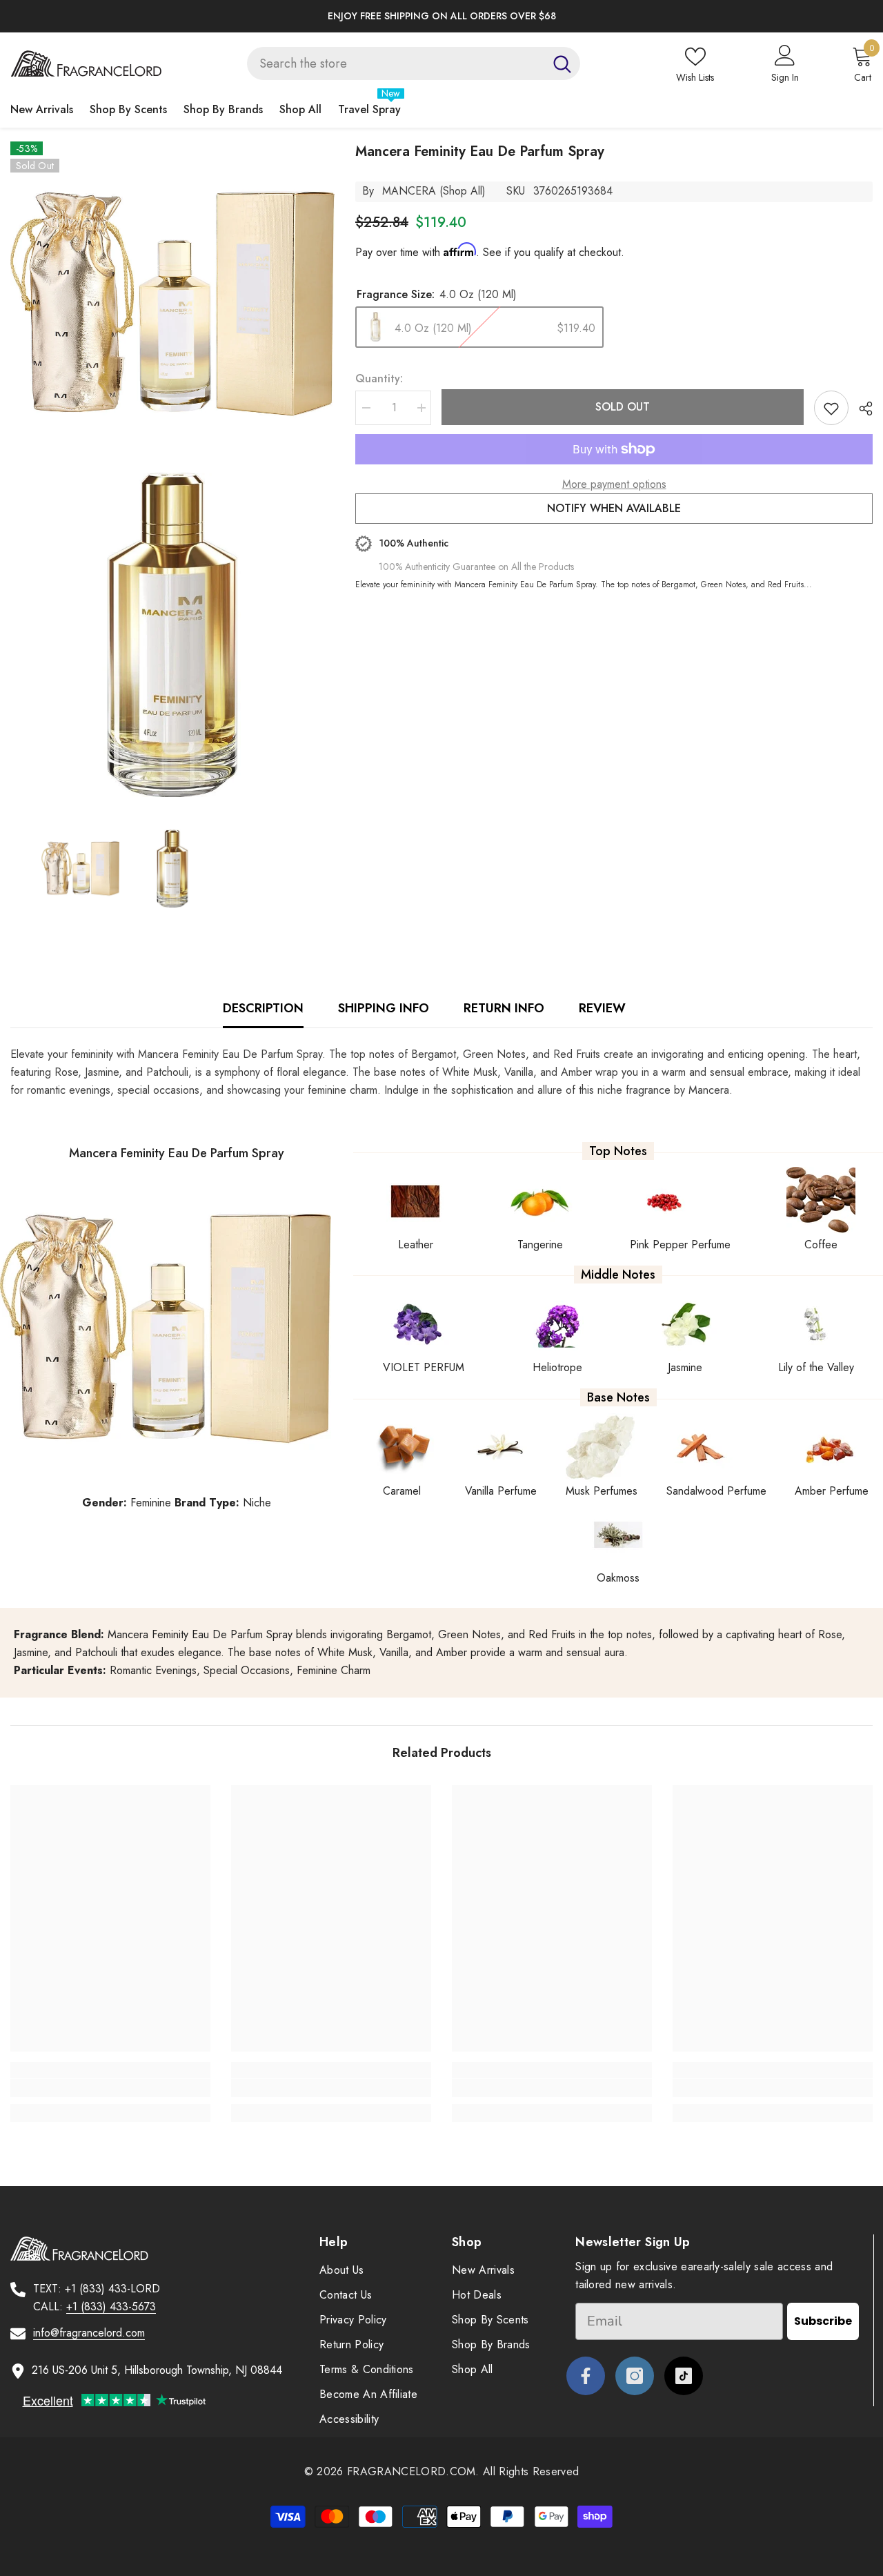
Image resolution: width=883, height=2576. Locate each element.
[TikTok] (684, 2376)
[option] (441, 16)
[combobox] (396, 63)
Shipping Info (384, 1008)
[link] (110, 2088)
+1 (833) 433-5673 (111, 2307)
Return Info (504, 1008)
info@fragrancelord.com (89, 2333)
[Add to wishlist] (831, 408)
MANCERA (409, 191)
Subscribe (823, 2321)
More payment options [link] (614, 484)
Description (263, 1008)
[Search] (414, 63)
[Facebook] (586, 2376)
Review (602, 1008)
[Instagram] (635, 2376)
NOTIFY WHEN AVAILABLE (614, 508)
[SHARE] (861, 409)
